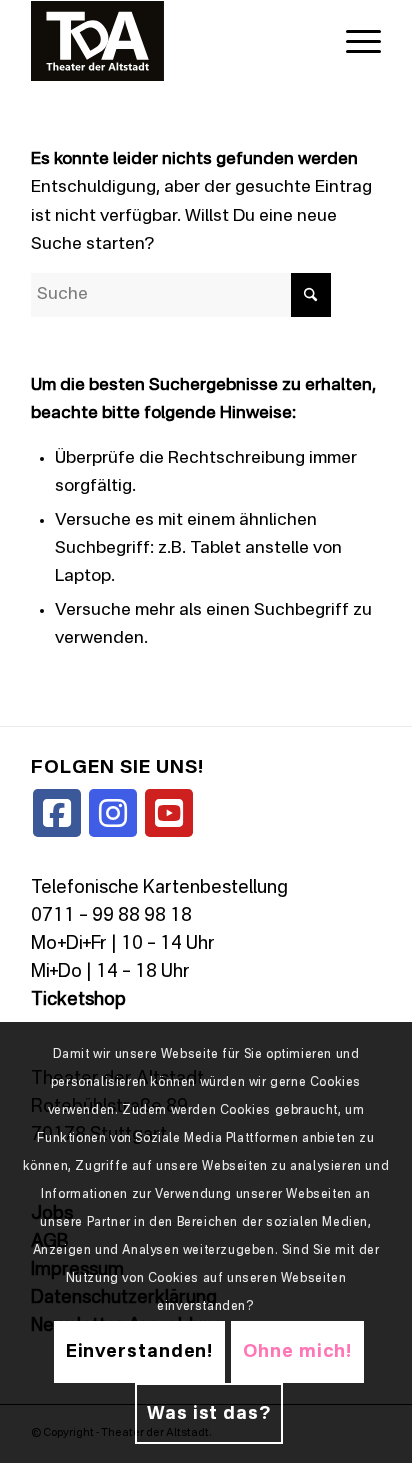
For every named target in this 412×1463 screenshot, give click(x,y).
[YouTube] (169, 813)
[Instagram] (113, 813)
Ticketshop (78, 1000)
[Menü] (353, 41)
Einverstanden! (140, 1352)
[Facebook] (57, 813)
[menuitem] (353, 41)
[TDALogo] (171, 41)
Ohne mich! (297, 1352)
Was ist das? (209, 1414)
